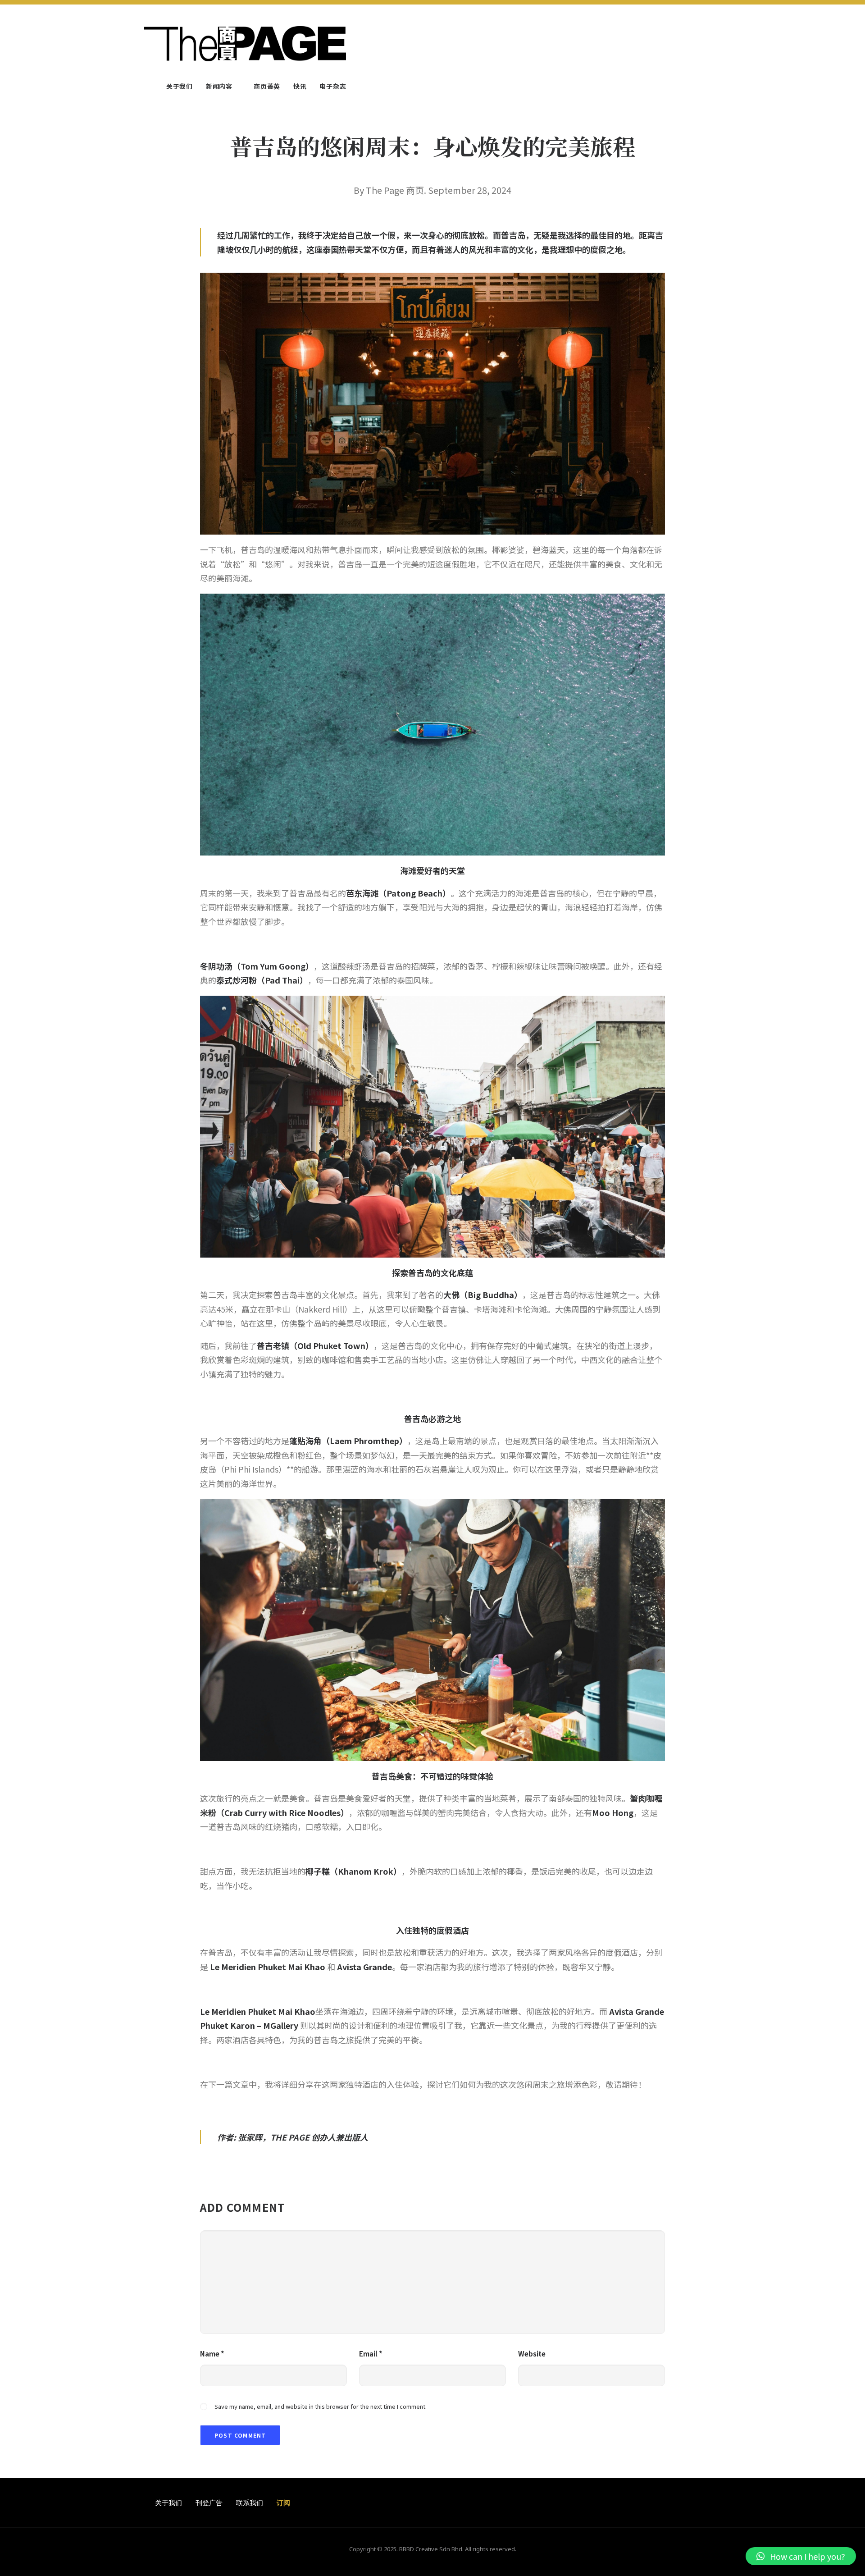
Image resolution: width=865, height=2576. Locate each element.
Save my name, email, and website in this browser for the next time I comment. (321, 2406)
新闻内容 (219, 86)
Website (532, 2354)
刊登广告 (209, 2503)
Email (371, 2354)
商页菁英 (267, 86)
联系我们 (250, 2503)
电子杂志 (333, 86)
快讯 (300, 86)
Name (212, 2354)
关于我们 (180, 86)
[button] (801, 2556)
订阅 (283, 2503)
